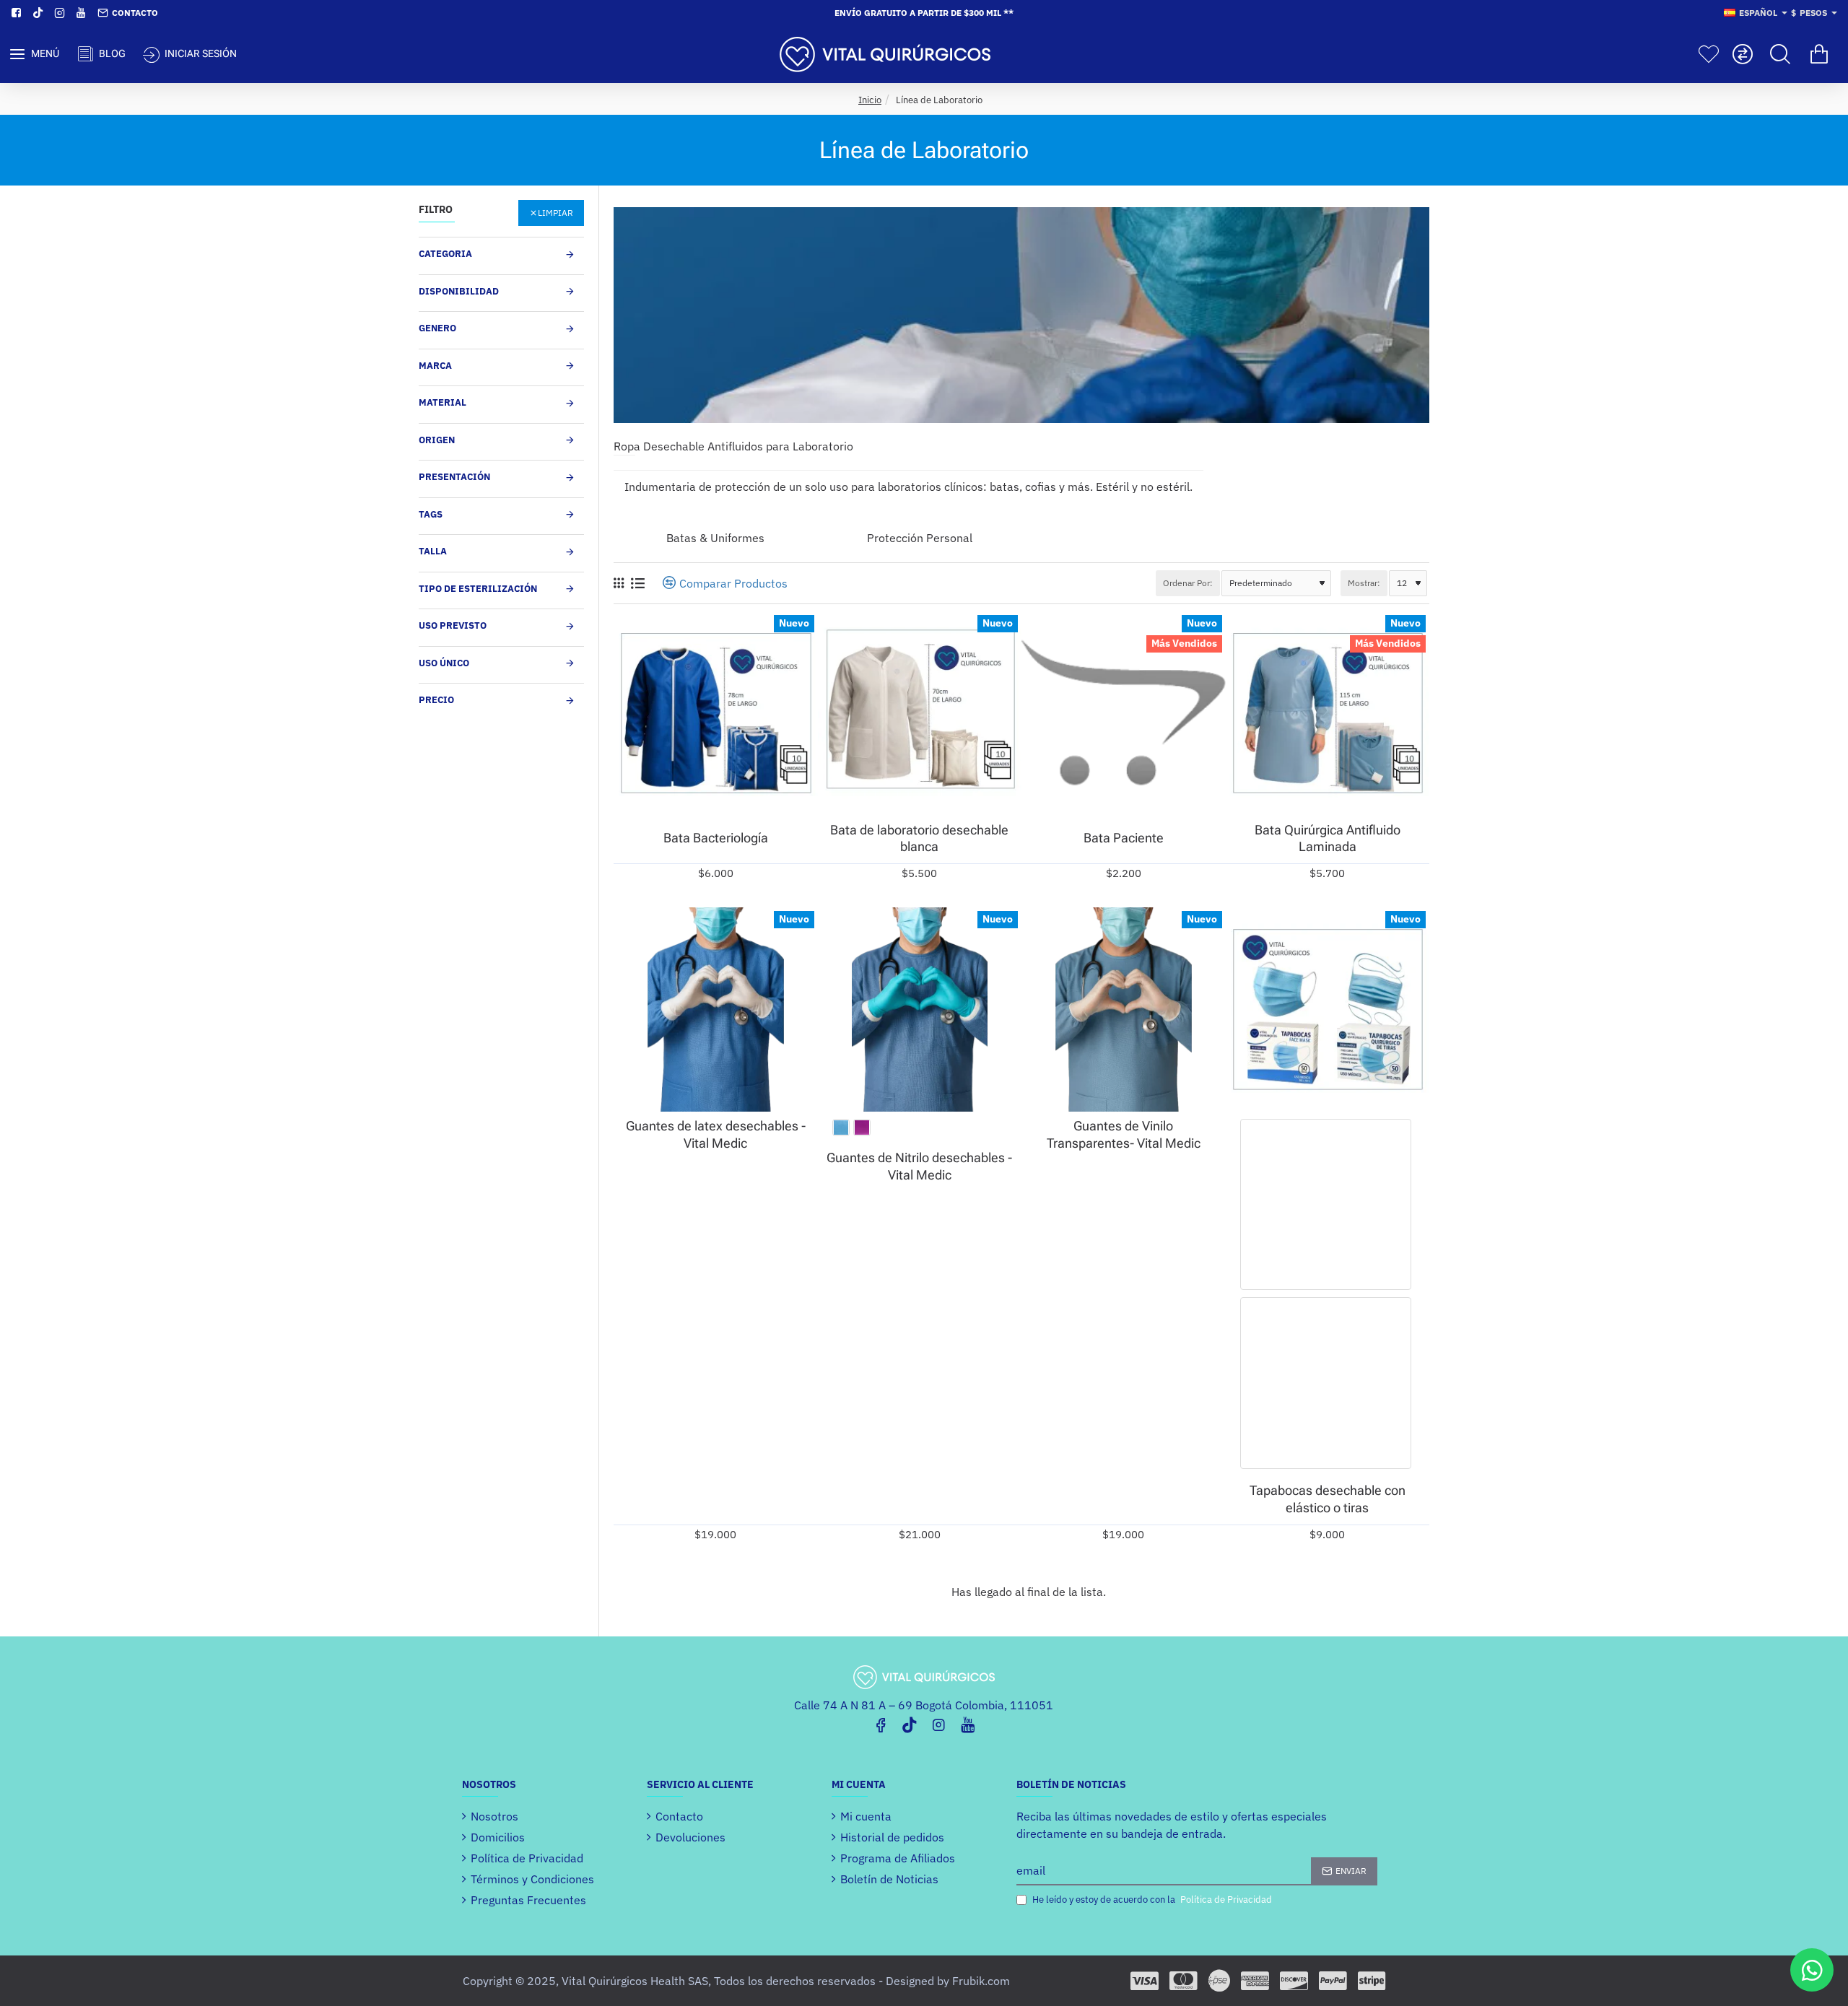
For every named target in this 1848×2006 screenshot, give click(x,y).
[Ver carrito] (1819, 54)
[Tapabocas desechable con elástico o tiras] (1328, 1009)
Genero (437, 328)
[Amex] (1255, 1981)
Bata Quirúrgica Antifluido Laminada (1328, 838)
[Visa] (1145, 1981)
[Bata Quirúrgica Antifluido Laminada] (1328, 714)
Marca (435, 366)
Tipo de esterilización (478, 589)
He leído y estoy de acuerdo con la (1151, 1900)
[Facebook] (881, 1724)
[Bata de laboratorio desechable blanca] (920, 714)
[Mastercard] (1184, 1981)
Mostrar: (1364, 583)
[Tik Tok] (910, 1724)
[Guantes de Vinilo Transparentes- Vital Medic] (1124, 1009)
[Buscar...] (1780, 54)
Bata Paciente (1124, 838)
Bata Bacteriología (716, 838)
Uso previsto (453, 625)
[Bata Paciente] (1124, 714)
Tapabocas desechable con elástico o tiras (1328, 1499)
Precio (436, 700)
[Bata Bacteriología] (716, 714)
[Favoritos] (1709, 54)
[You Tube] (967, 1724)
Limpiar (555, 213)
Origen (437, 440)
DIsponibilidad (459, 291)
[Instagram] (938, 1724)
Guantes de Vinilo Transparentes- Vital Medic (1124, 1134)
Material (443, 402)
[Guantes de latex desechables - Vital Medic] (716, 1009)
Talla (433, 551)
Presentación (454, 477)
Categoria (445, 254)
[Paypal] (1333, 1981)
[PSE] (1219, 1981)
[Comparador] (1743, 54)
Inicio (870, 100)
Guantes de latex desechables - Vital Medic (716, 1134)
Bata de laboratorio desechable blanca (919, 838)
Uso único (444, 663)
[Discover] (1294, 1981)
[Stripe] (1372, 1981)
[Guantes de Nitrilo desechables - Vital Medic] (920, 1009)
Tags (431, 514)
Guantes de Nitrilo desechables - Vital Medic (919, 1166)
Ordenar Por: (1188, 583)
